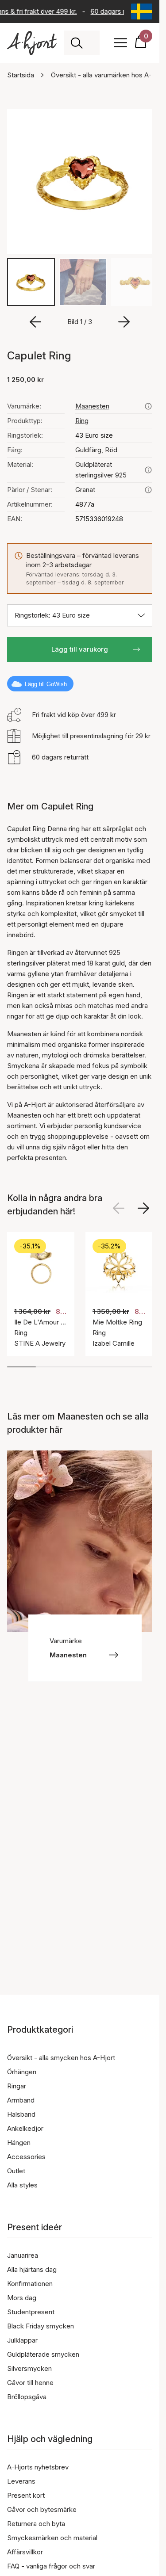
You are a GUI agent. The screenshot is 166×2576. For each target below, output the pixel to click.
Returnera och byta (36, 2524)
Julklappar (22, 2340)
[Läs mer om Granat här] (148, 488)
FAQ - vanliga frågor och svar (51, 2566)
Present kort (26, 2495)
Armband (21, 2100)
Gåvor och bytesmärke (42, 2509)
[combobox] (91, 43)
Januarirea (23, 2255)
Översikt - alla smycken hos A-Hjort (61, 2058)
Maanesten (92, 404)
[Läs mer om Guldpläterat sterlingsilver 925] (148, 468)
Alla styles (22, 2185)
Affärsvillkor (25, 2552)
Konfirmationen (30, 2284)
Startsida (21, 75)
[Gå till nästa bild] (124, 320)
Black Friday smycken (41, 2326)
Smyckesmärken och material (52, 2538)
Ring (82, 418)
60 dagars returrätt (116, 11)
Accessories (26, 2157)
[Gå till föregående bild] (35, 320)
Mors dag (22, 2298)
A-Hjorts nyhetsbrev (38, 2467)
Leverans (21, 2481)
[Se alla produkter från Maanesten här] (148, 404)
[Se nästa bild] (143, 1206)
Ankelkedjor (25, 2128)
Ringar (17, 2086)
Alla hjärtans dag (32, 2269)
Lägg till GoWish (46, 682)
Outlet (16, 2171)
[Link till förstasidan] (32, 43)
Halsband (21, 2114)
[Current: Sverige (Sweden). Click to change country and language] (142, 11)
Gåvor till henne (30, 2383)
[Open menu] (120, 43)
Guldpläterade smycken (43, 2354)
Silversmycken (29, 2368)
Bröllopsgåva (27, 2397)
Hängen (19, 2143)
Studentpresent (31, 2312)
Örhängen (22, 2072)
